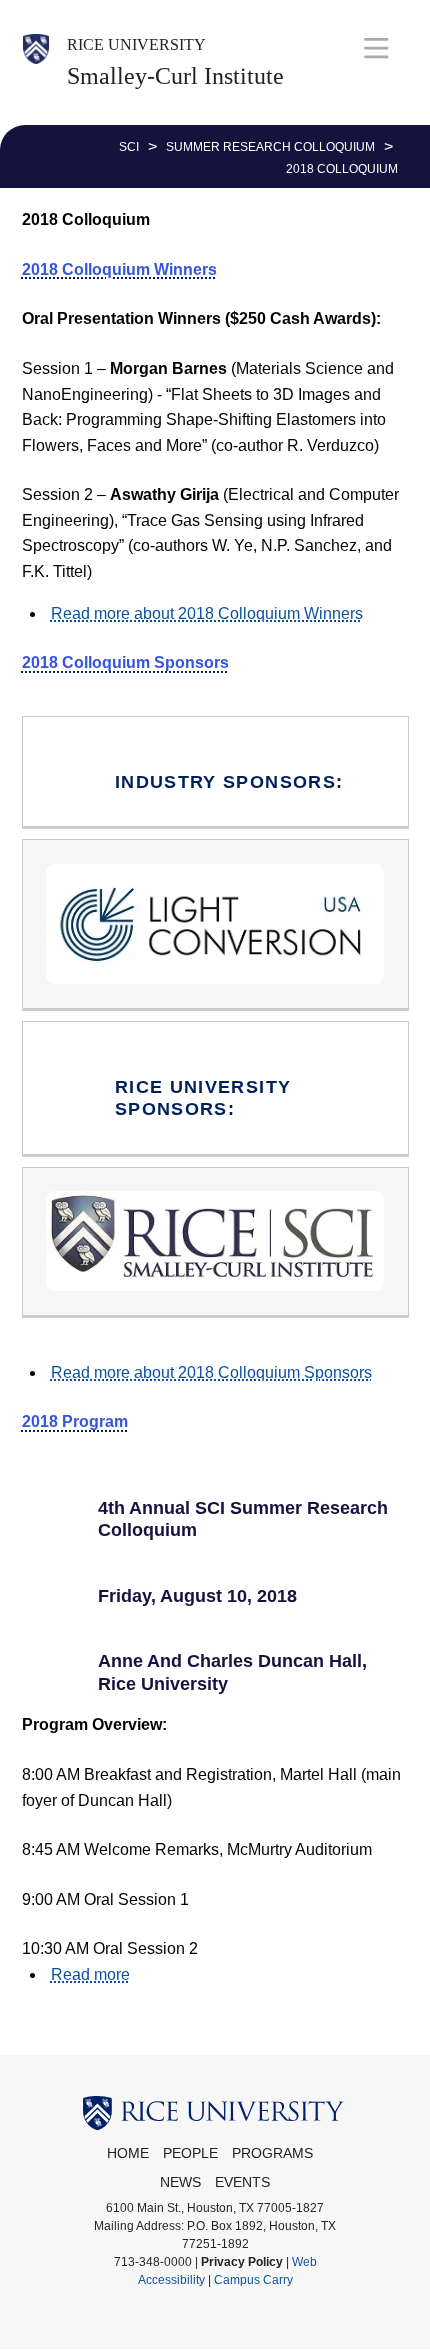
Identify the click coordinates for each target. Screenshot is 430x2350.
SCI (129, 147)
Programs (272, 2153)
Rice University (136, 44)
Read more (90, 1974)
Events (242, 2182)
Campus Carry (253, 2280)
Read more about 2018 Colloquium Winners (207, 613)
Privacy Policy (242, 2262)
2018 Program (75, 1421)
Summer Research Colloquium (270, 147)
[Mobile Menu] (376, 47)
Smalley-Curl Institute (175, 76)
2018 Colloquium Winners (119, 269)
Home (128, 2153)
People (190, 2153)
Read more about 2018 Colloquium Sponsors (211, 1372)
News (180, 2182)
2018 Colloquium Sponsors (125, 662)
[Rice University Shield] (36, 62)
